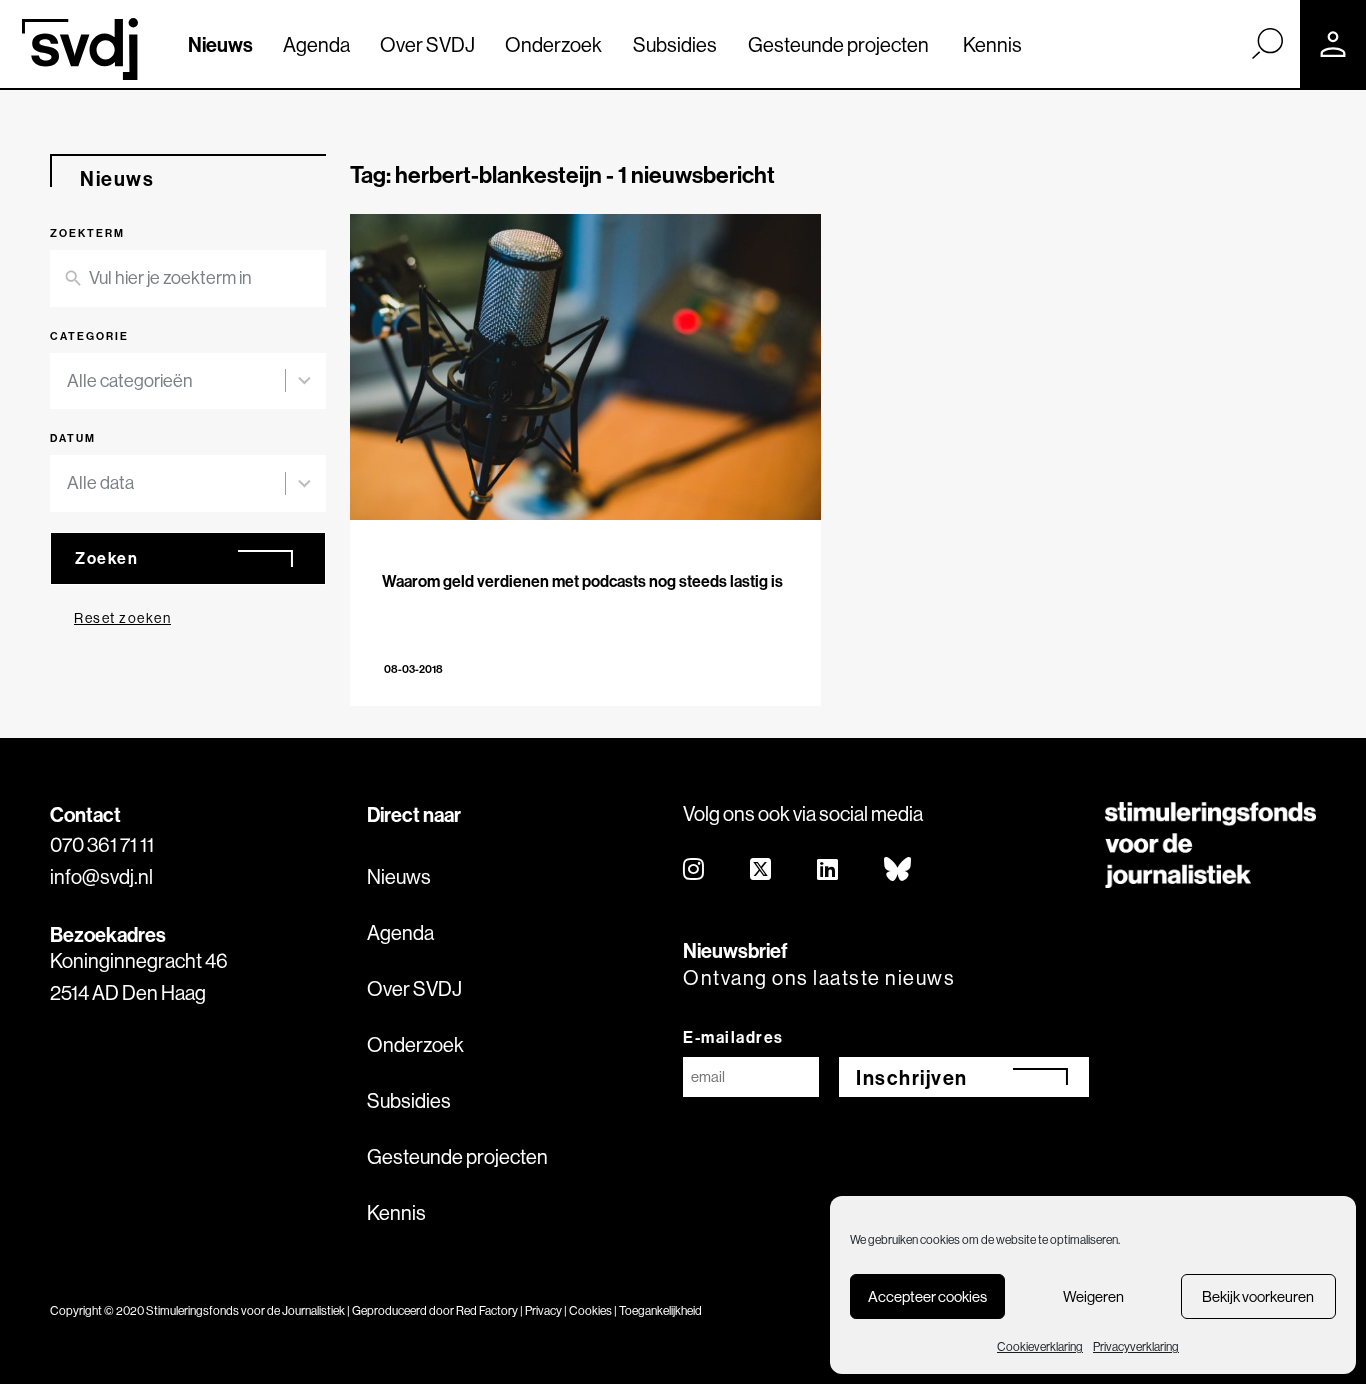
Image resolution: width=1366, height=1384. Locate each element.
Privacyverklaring (1136, 1346)
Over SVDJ (427, 44)
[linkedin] (828, 870)
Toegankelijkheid (660, 1310)
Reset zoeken (122, 618)
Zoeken (106, 558)
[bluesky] (898, 870)
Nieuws (220, 44)
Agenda (316, 44)
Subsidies (675, 44)
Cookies (590, 1310)
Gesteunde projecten (838, 44)
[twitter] (761, 870)
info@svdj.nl (101, 876)
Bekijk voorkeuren (1258, 1296)
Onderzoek (553, 44)
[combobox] (188, 381)
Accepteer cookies (927, 1296)
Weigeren (1093, 1296)
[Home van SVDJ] (80, 49)
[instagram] (694, 870)
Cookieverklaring (1040, 1346)
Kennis (992, 44)
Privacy (543, 1310)
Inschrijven (912, 1077)
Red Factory (487, 1310)
